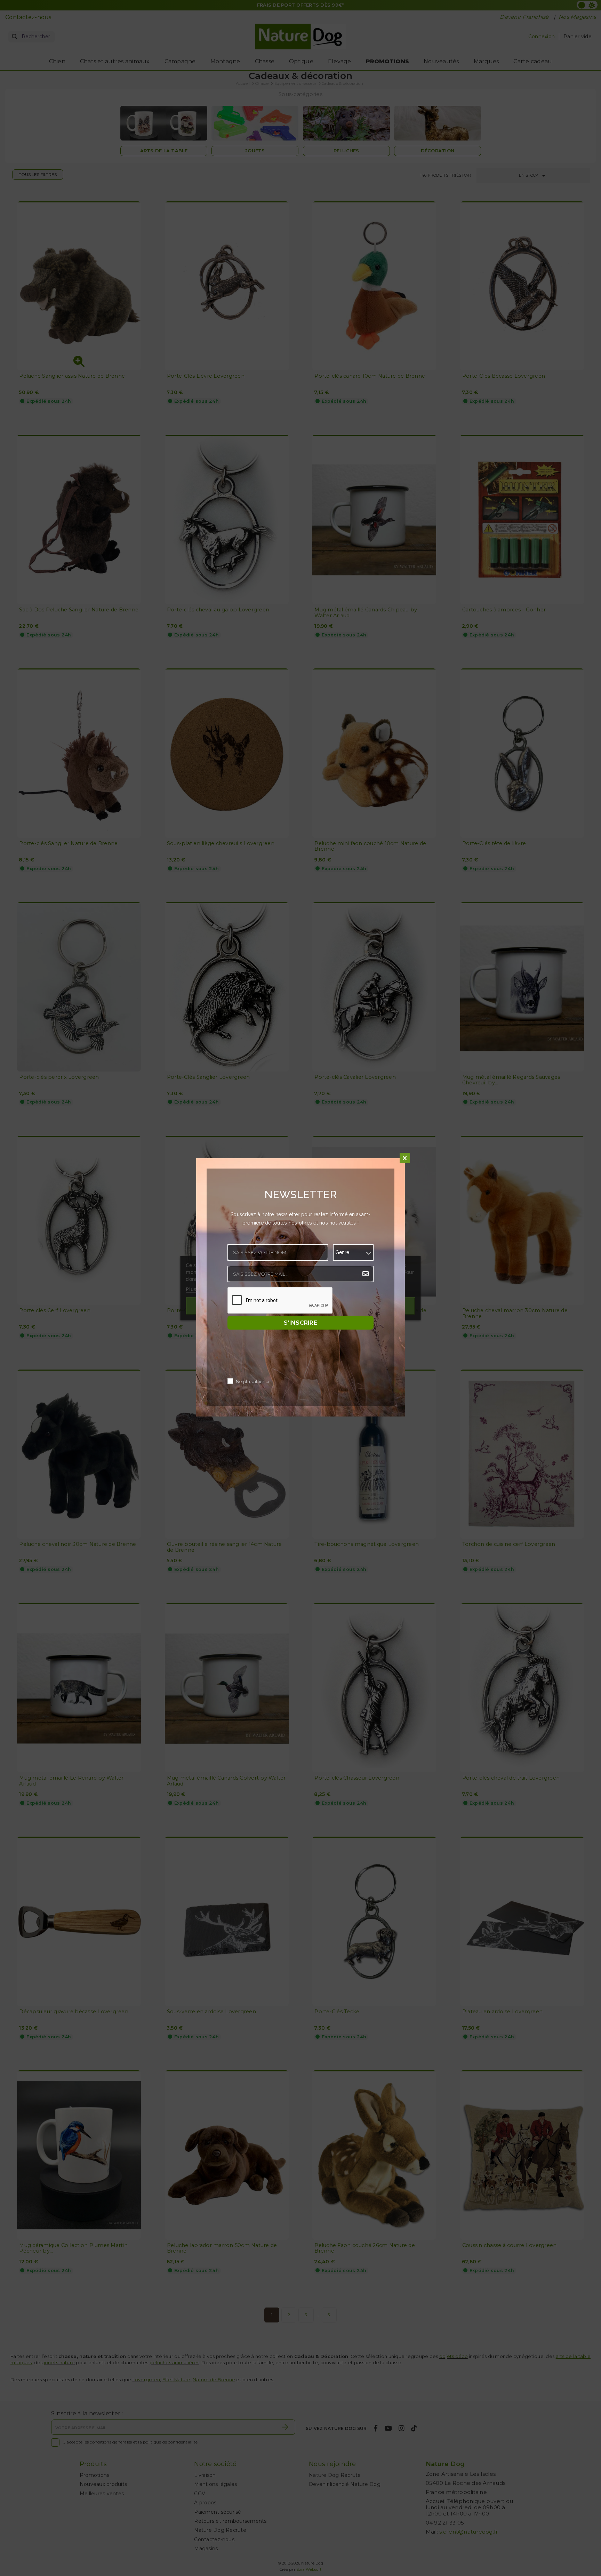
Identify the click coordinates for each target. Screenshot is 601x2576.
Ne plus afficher (253, 1382)
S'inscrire (300, 1322)
